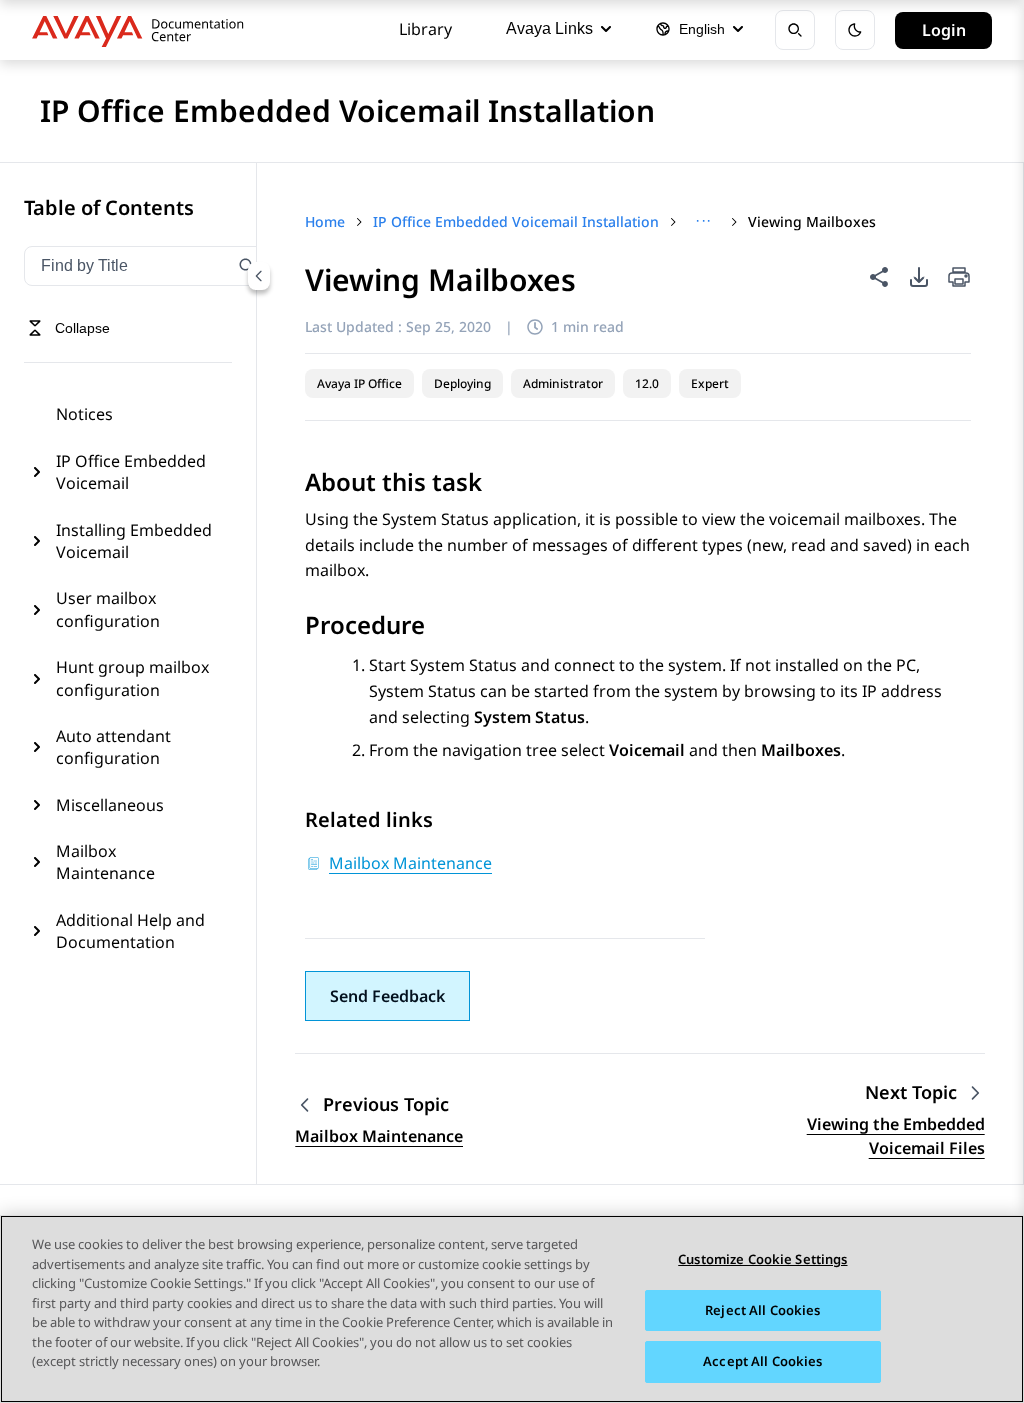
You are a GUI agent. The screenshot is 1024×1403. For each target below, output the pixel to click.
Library (425, 29)
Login (944, 30)
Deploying (462, 383)
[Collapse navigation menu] (259, 276)
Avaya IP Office (359, 383)
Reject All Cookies (762, 1310)
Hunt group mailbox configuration (132, 678)
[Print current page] (959, 278)
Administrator (563, 383)
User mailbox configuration (108, 609)
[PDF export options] (919, 277)
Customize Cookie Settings (762, 1259)
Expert (710, 383)
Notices (84, 414)
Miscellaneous (110, 805)
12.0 (647, 383)
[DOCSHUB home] (143, 30)
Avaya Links (549, 28)
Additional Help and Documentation (130, 931)
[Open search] (795, 30)
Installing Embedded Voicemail (134, 541)
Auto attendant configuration (113, 747)
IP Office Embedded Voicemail (131, 472)
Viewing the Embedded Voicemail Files (896, 1136)
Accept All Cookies (762, 1361)
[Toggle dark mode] (855, 30)
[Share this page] (879, 277)
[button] (387, 996)
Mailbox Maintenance (105, 862)
